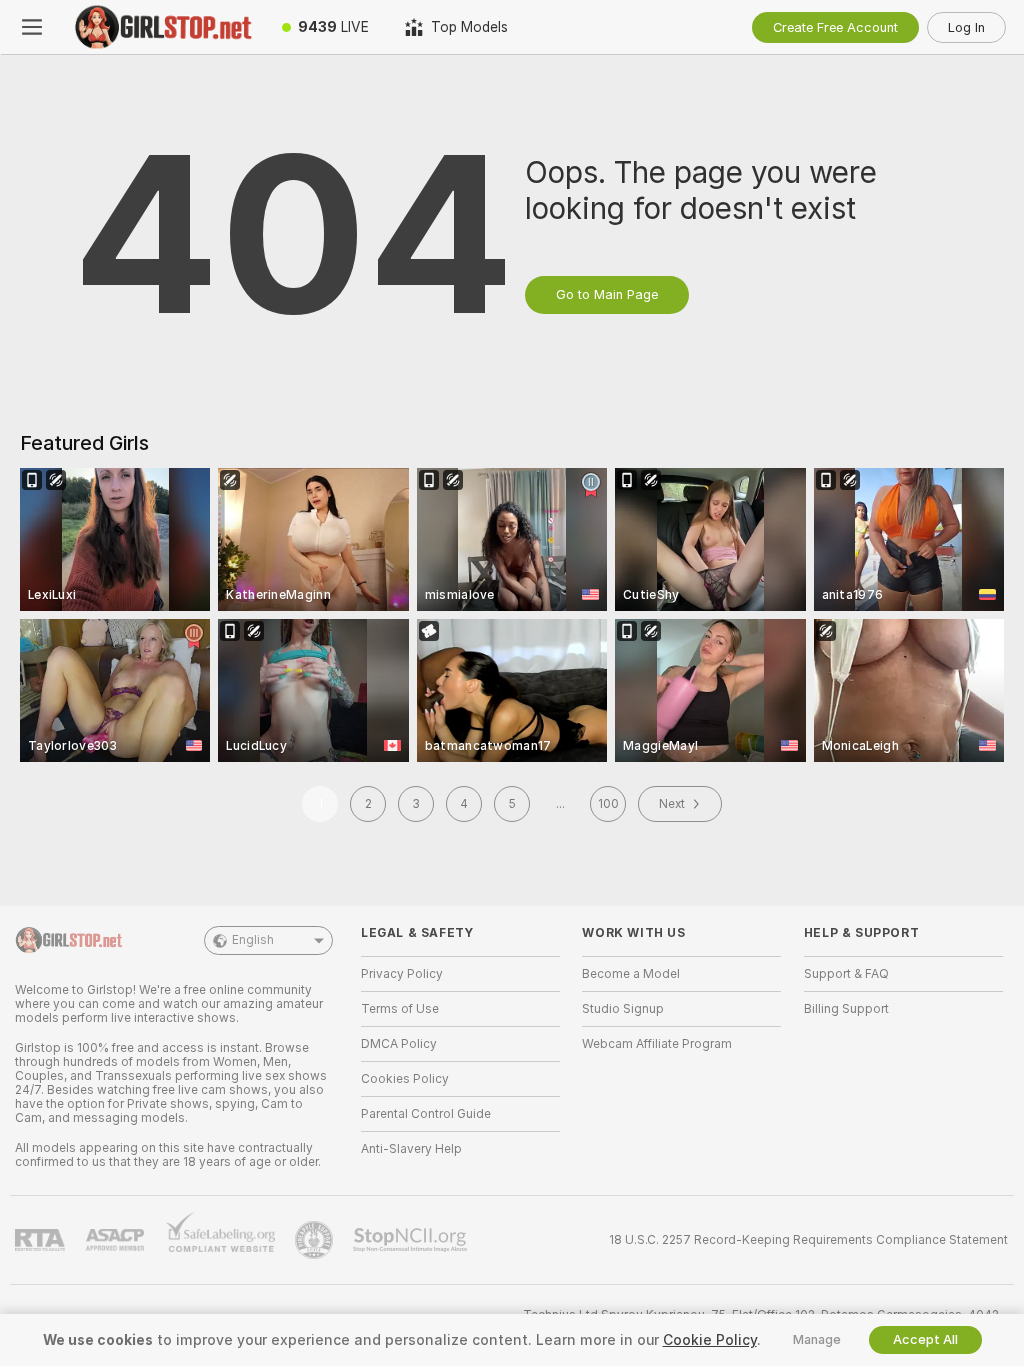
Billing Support (846, 1009)
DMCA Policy (399, 1044)
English (253, 940)
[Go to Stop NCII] (412, 1240)
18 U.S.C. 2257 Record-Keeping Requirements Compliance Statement (808, 1240)
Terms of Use (400, 1009)
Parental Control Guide (426, 1114)
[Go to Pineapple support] (316, 1240)
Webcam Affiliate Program (657, 1044)
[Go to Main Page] (164, 27)
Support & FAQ (846, 974)
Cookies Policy (405, 1079)
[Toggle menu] (32, 27)
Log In (966, 27)
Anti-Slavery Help (411, 1149)
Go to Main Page (607, 294)
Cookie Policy (710, 1340)
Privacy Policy (402, 974)
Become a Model (631, 974)
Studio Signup (623, 1009)
